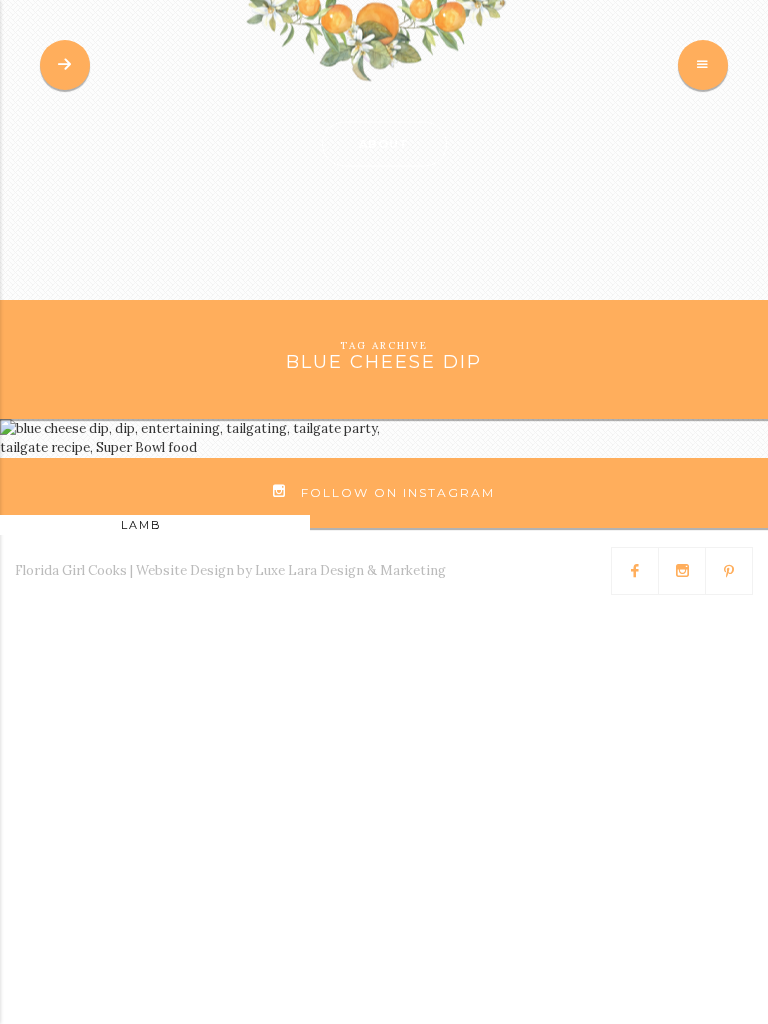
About (384, 144)
